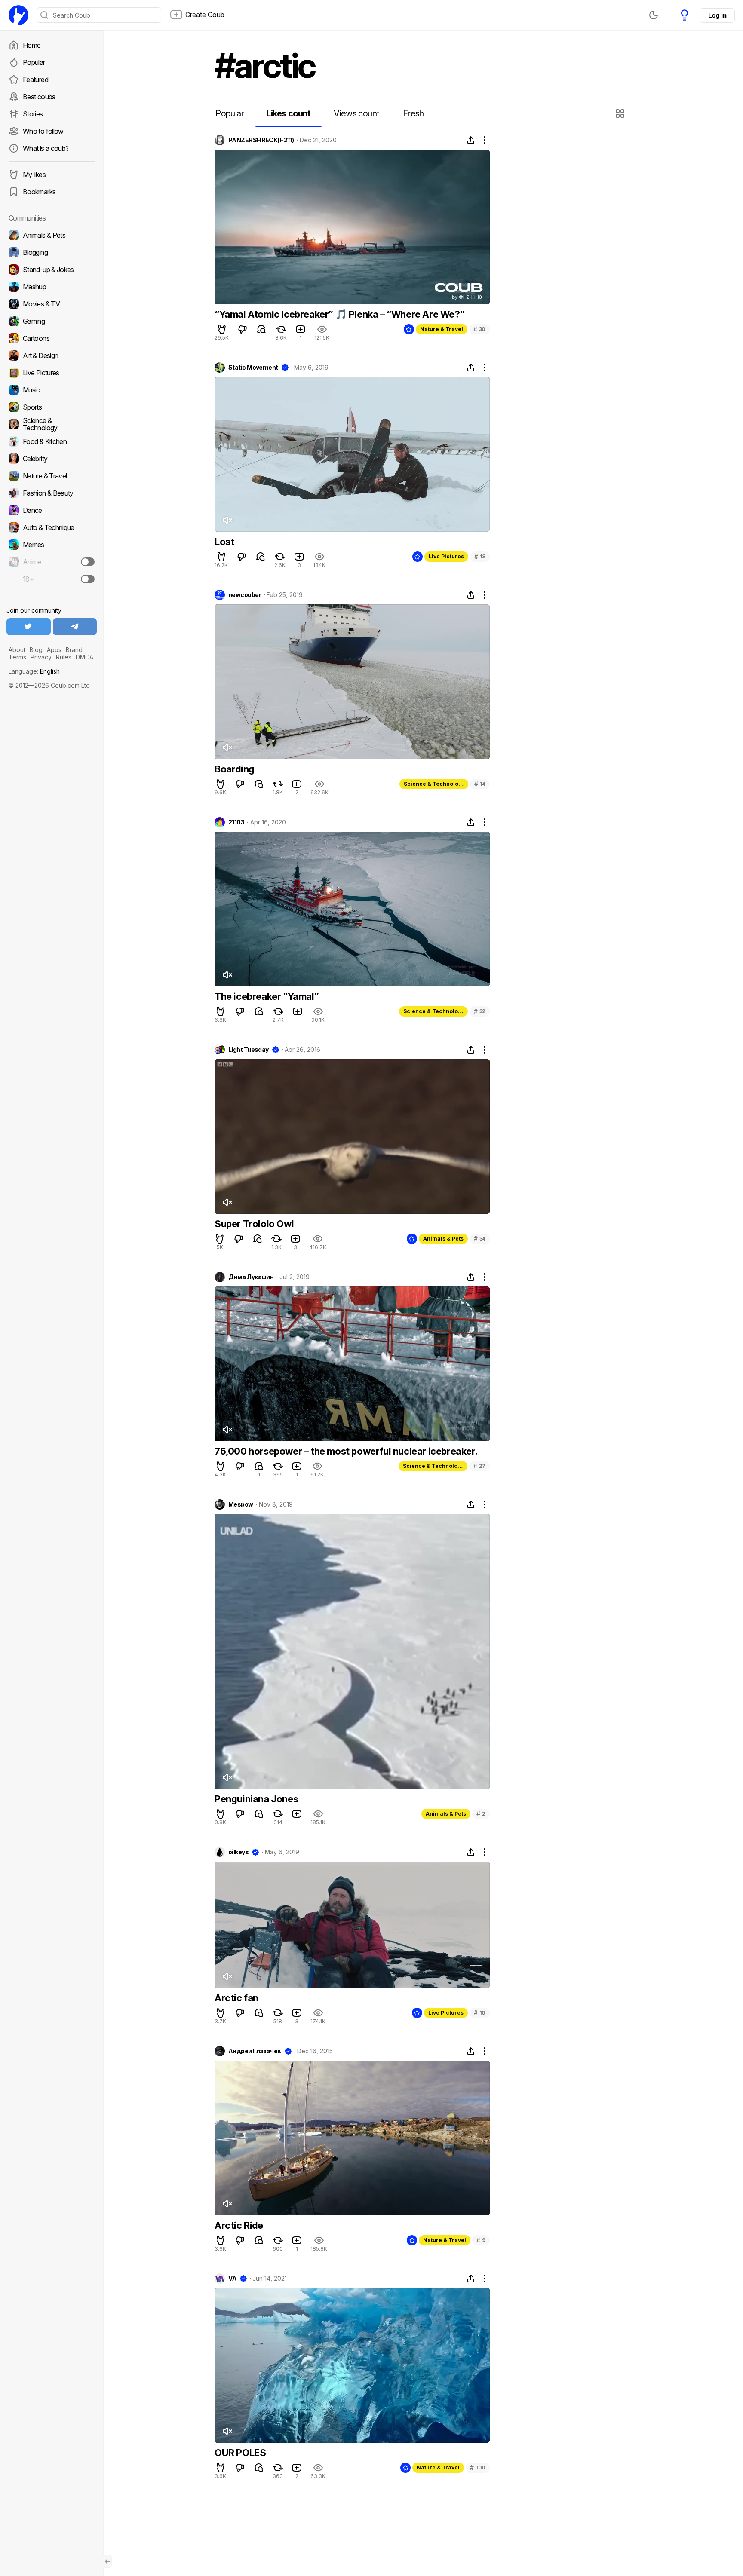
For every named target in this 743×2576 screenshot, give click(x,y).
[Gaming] (52, 321)
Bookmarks (39, 192)
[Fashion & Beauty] (52, 493)
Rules (64, 657)
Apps (54, 650)
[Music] (52, 390)
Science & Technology (434, 784)
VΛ (232, 2279)
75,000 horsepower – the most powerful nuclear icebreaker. (346, 1451)
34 (480, 1239)
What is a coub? (46, 148)
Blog (36, 650)
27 (479, 1466)
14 (480, 784)
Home (32, 45)
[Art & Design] (52, 355)
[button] (621, 113)
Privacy (41, 657)
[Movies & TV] (52, 304)
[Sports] (52, 407)
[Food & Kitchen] (52, 441)
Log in (717, 15)
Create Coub (205, 15)
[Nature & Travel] (52, 476)
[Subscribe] (88, 562)
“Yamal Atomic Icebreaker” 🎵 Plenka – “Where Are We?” (339, 314)
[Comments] (261, 329)
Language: (34, 671)
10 (480, 2013)
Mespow (241, 1504)
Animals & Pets (443, 1239)
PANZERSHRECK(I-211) (261, 140)
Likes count (288, 113)
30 (479, 329)
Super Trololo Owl (254, 1224)
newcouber (245, 595)
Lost (224, 542)
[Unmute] (227, 520)
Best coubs (39, 97)
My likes (34, 175)
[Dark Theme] (654, 15)
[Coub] (18, 15)
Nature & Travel (442, 329)
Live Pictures (446, 556)
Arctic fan (236, 1998)
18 (480, 556)
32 (480, 1011)
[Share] (471, 140)
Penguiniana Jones (256, 1799)
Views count (356, 113)
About (17, 650)
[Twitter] (29, 627)
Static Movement (253, 368)
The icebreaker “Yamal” (267, 996)
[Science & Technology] (52, 424)
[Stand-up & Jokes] (52, 270)
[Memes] (52, 545)
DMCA (84, 657)
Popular (34, 62)
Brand (74, 650)
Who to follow (43, 131)
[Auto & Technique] (52, 527)
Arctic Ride (239, 2225)
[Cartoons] (52, 338)
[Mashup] (52, 287)
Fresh (413, 113)
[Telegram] (75, 627)
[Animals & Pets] (52, 235)
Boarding (235, 769)
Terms (17, 657)
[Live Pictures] (52, 373)
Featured (35, 80)
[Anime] (52, 562)
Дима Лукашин (251, 1277)
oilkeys (238, 1852)
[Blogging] (52, 252)
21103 (236, 822)
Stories (33, 114)
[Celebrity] (52, 459)
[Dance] (52, 510)
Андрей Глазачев (255, 2051)
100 (478, 2467)
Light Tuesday (249, 1050)
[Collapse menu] (107, 2561)
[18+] (88, 579)
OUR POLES (240, 2453)
